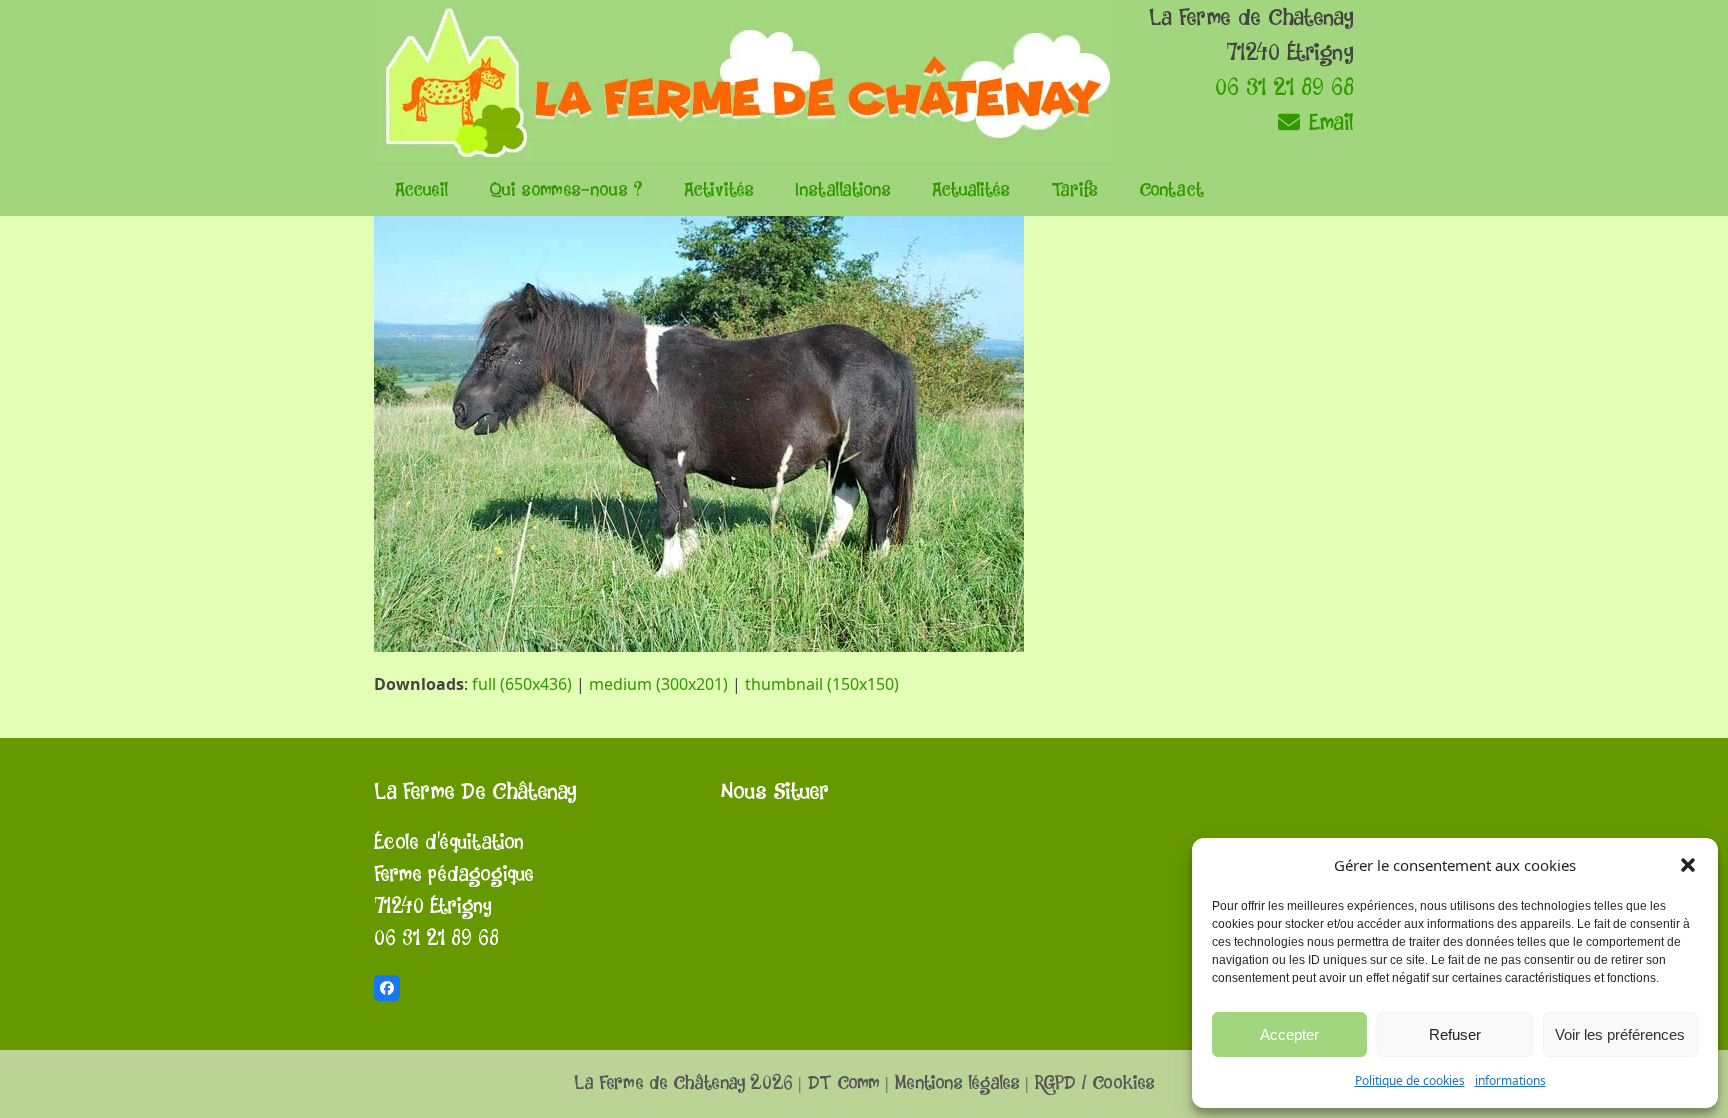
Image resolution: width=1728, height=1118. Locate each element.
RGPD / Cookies (1094, 1083)
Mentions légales (957, 1083)
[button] (1688, 865)
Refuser (1455, 1034)
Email (1328, 123)
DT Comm (843, 1083)
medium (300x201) (658, 684)
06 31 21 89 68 (1284, 88)
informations (1510, 1080)
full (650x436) (522, 684)
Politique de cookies (1410, 1080)
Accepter (1289, 1034)
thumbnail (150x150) (822, 684)
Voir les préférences (1620, 1034)
